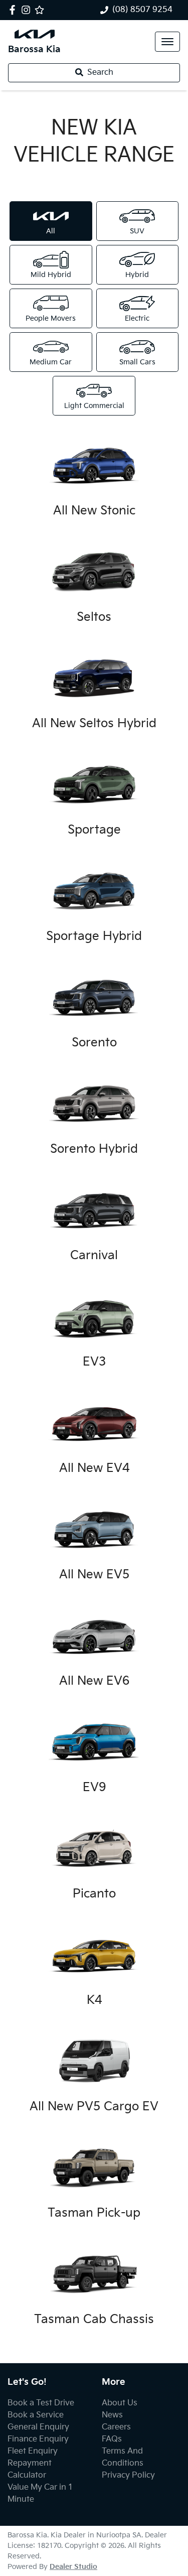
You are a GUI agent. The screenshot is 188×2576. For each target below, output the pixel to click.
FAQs (112, 2439)
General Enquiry (38, 2427)
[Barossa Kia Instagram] (28, 10)
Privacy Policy (128, 2475)
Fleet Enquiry (33, 2451)
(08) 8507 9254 (142, 10)
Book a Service (36, 2415)
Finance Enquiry (38, 2439)
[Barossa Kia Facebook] (14, 10)
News (112, 2415)
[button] (167, 42)
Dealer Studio (73, 2567)
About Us (120, 2403)
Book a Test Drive (41, 2403)
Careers (116, 2427)
